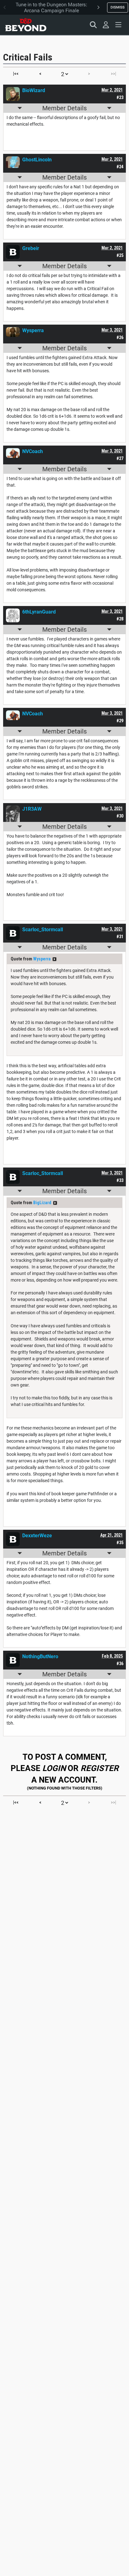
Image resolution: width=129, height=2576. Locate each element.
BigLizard (42, 1203)
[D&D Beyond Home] (26, 25)
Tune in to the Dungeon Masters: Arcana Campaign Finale (52, 8)
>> (54, 959)
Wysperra (42, 959)
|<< (16, 74)
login (54, 1768)
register (100, 1768)
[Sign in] (106, 25)
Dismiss (118, 7)
